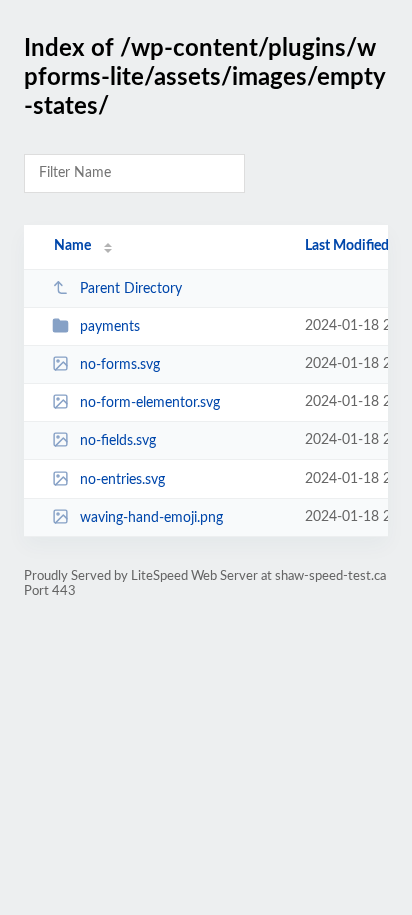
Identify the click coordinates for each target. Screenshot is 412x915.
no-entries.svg (122, 480)
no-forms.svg (120, 365)
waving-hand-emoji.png (151, 518)
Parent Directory (131, 289)
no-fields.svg (118, 441)
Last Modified (347, 246)
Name (72, 246)
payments (110, 327)
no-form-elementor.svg (150, 403)
